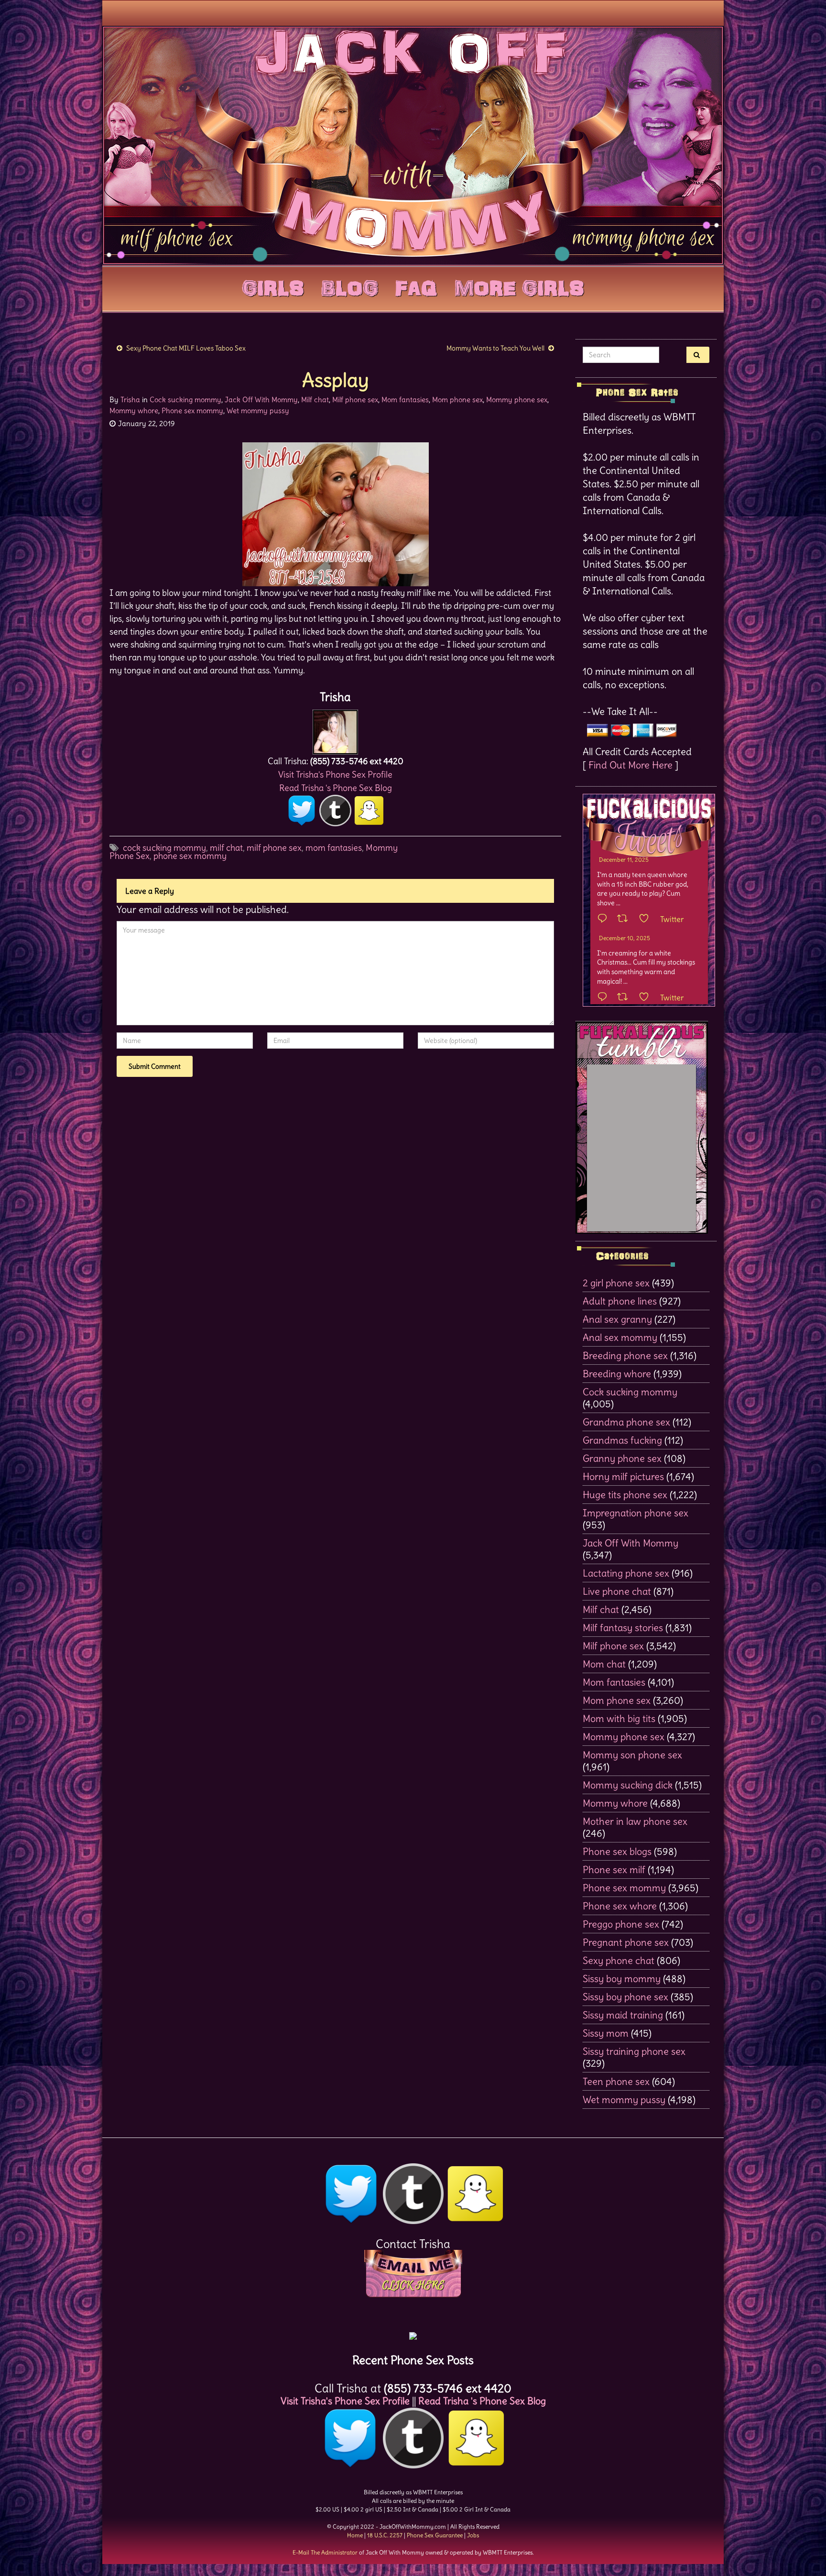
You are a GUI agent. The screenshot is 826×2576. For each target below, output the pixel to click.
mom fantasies (334, 848)
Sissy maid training (623, 2015)
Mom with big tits (619, 1718)
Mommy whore (134, 411)
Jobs (473, 2535)
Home (355, 2535)
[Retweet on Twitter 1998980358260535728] (625, 919)
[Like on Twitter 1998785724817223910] (647, 998)
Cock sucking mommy (185, 400)
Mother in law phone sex (635, 1821)
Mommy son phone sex (632, 1755)
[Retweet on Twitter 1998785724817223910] (625, 998)
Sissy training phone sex (634, 2051)
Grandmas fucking (622, 1440)
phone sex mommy (190, 856)
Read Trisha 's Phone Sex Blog (336, 788)
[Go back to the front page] (413, 145)
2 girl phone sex (616, 1283)
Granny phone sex (622, 1458)
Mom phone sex (457, 400)
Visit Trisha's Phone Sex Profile (335, 774)
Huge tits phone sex (625, 1495)
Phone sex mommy (192, 411)
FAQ (416, 286)
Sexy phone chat (619, 1960)
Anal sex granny (617, 1319)
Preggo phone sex (621, 1924)
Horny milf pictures (623, 1476)
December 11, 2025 (624, 860)
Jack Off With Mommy (261, 400)
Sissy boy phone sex (625, 1997)
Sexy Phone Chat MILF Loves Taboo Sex (186, 348)
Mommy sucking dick (628, 1785)
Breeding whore (617, 1374)
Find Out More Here (630, 765)
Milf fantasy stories (623, 1628)
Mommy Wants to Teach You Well (495, 348)
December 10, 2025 (625, 938)
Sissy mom (606, 2033)
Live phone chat (617, 1591)
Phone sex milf (614, 1869)
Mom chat (604, 1664)
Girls (273, 286)
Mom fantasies (405, 400)
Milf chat (315, 400)
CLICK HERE (413, 2285)
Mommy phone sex (517, 400)
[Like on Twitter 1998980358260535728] (647, 919)
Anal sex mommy (620, 1337)
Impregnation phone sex (636, 1513)
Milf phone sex (355, 400)
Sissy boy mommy (622, 1979)
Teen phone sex (616, 2081)
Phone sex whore (620, 1906)
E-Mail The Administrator (325, 2552)
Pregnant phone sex (626, 1942)
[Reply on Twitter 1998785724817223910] (605, 998)
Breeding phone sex (625, 1355)
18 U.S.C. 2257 (385, 2535)
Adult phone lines (620, 1301)
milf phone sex (274, 848)
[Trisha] (335, 729)
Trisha (130, 400)
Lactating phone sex (626, 1573)
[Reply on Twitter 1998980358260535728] (605, 919)
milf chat (226, 848)
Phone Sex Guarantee (435, 2535)
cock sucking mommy (164, 848)
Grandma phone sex (626, 1422)
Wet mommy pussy (258, 411)
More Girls (519, 286)
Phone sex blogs (617, 1851)
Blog (350, 286)
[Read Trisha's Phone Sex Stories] (413, 2332)
